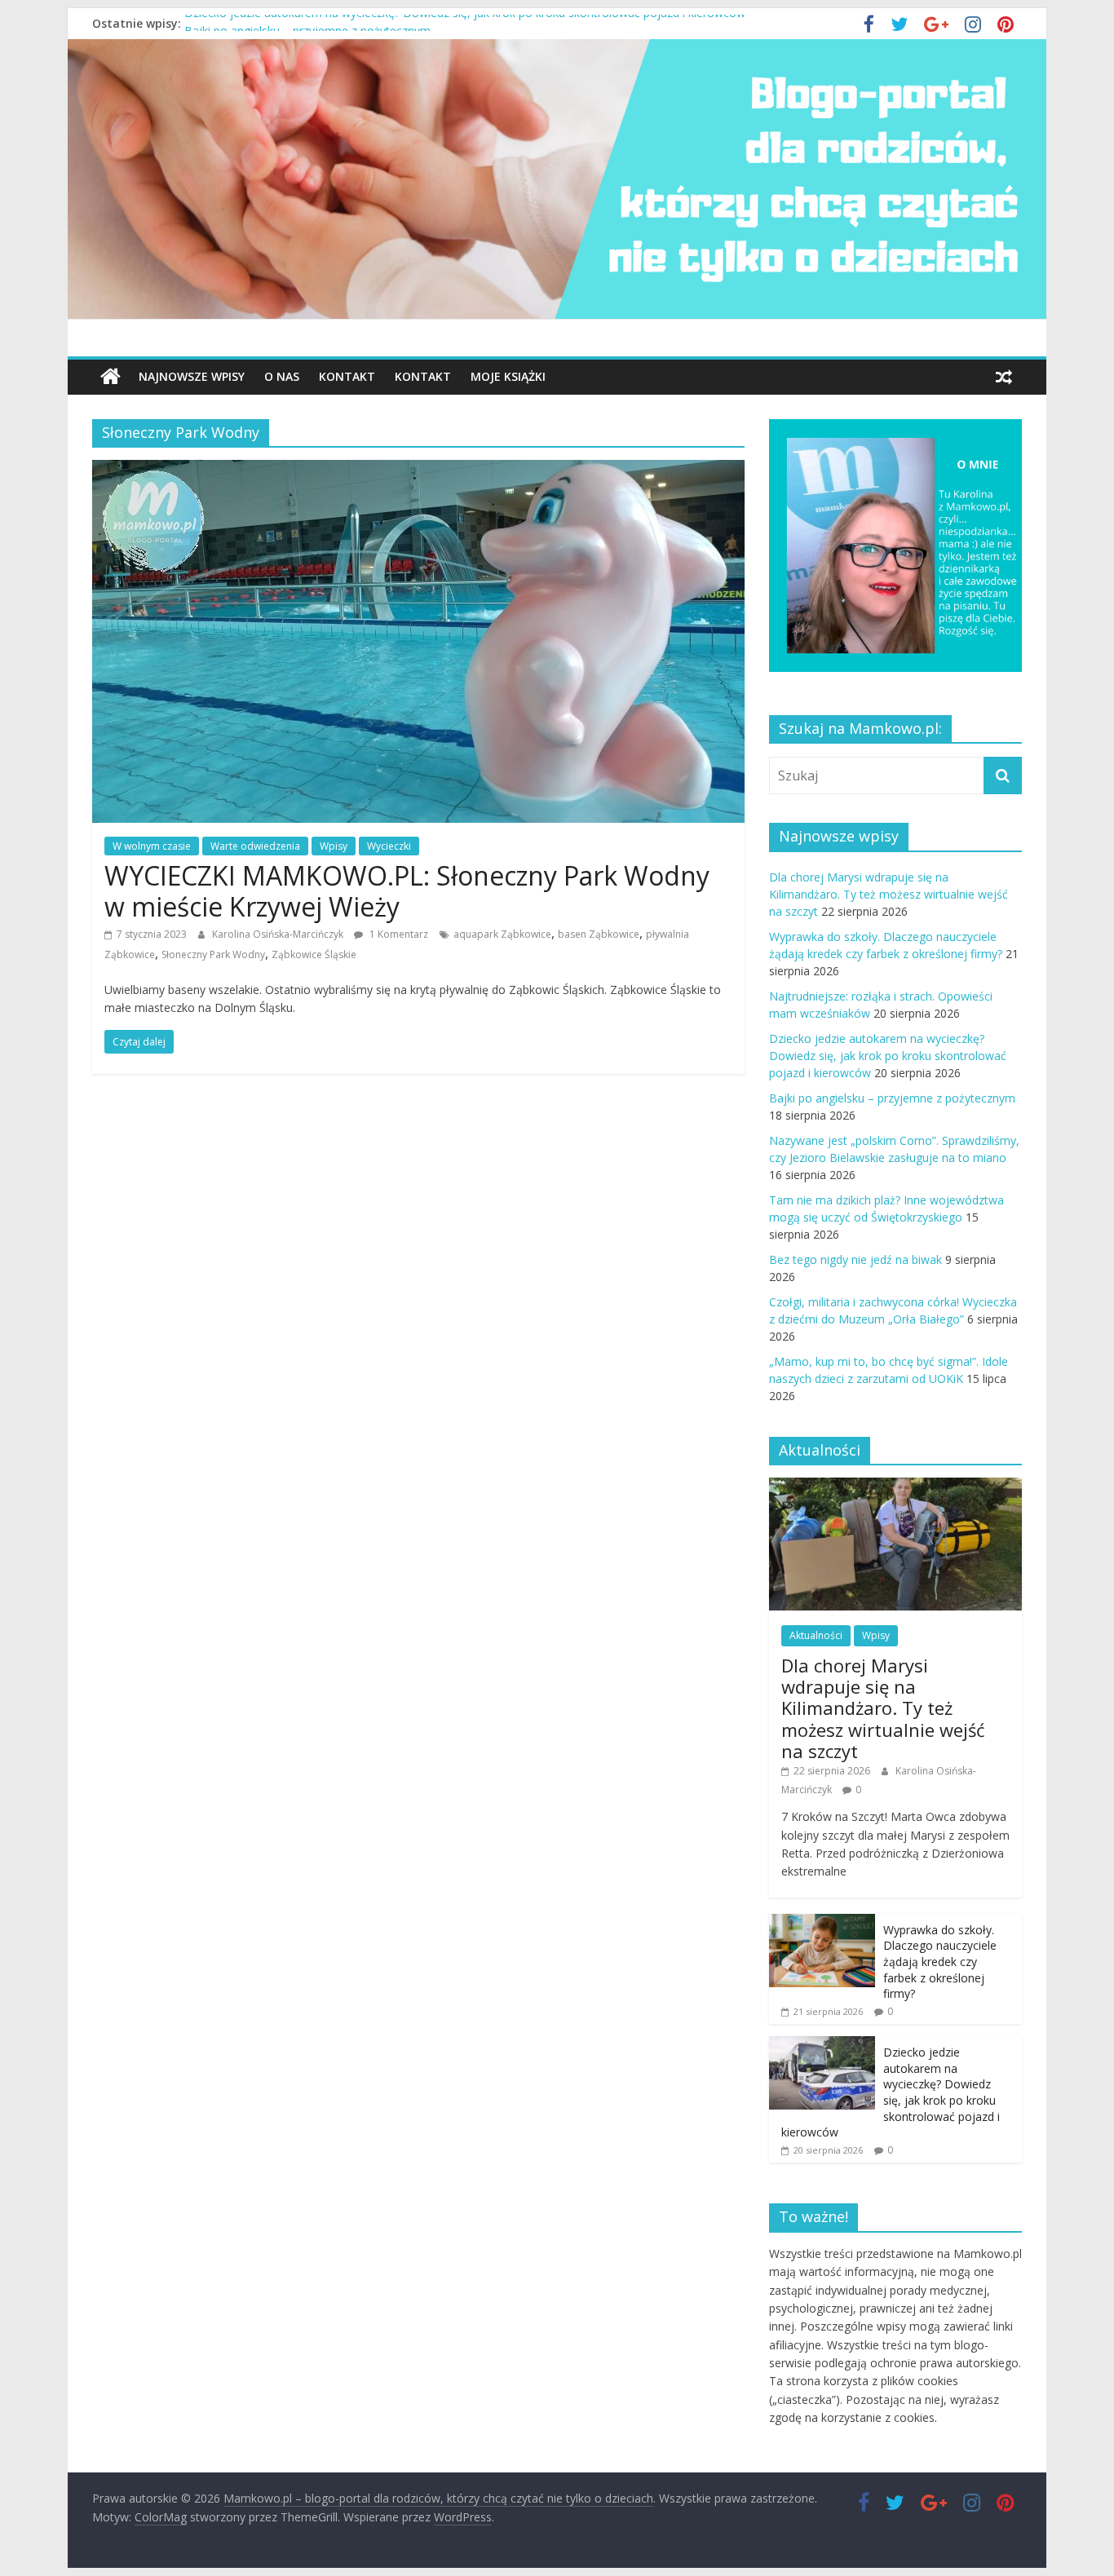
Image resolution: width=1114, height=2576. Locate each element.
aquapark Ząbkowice (502, 934)
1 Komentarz (398, 934)
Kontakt (347, 376)
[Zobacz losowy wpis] (1004, 377)
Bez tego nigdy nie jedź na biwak (855, 1259)
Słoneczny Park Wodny (213, 954)
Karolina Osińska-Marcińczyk (279, 934)
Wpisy (334, 846)
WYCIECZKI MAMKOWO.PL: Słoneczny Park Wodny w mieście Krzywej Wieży (407, 891)
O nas (282, 376)
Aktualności (816, 1635)
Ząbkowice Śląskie (314, 954)
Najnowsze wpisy (192, 376)
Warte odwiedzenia (255, 846)
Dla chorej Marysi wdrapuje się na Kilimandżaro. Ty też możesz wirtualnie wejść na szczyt (889, 894)
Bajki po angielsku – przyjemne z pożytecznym (892, 1098)
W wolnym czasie (152, 846)
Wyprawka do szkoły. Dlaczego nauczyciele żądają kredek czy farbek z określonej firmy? (940, 1962)
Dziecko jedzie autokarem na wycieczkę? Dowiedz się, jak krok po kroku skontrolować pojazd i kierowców (465, 23)
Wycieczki (389, 846)
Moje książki (508, 376)
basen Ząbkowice (599, 934)
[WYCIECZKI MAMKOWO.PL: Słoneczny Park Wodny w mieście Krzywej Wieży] (418, 470)
